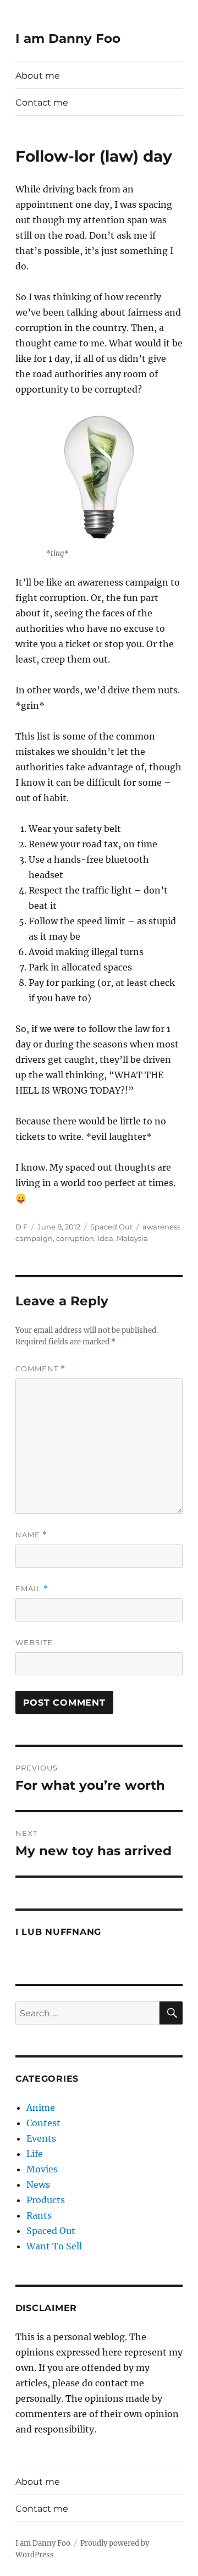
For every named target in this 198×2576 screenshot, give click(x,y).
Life (35, 2154)
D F (21, 1227)
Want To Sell (54, 2246)
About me (38, 76)
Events (41, 2138)
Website (34, 1642)
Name (31, 1535)
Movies (42, 2169)
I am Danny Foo (68, 38)
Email (32, 1589)
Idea (105, 1238)
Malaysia (132, 1238)
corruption (75, 1238)
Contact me (42, 103)
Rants (39, 2215)
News (38, 2185)
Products (46, 2200)
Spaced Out (111, 1227)
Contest (43, 2123)
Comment (40, 1369)
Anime (41, 2108)
